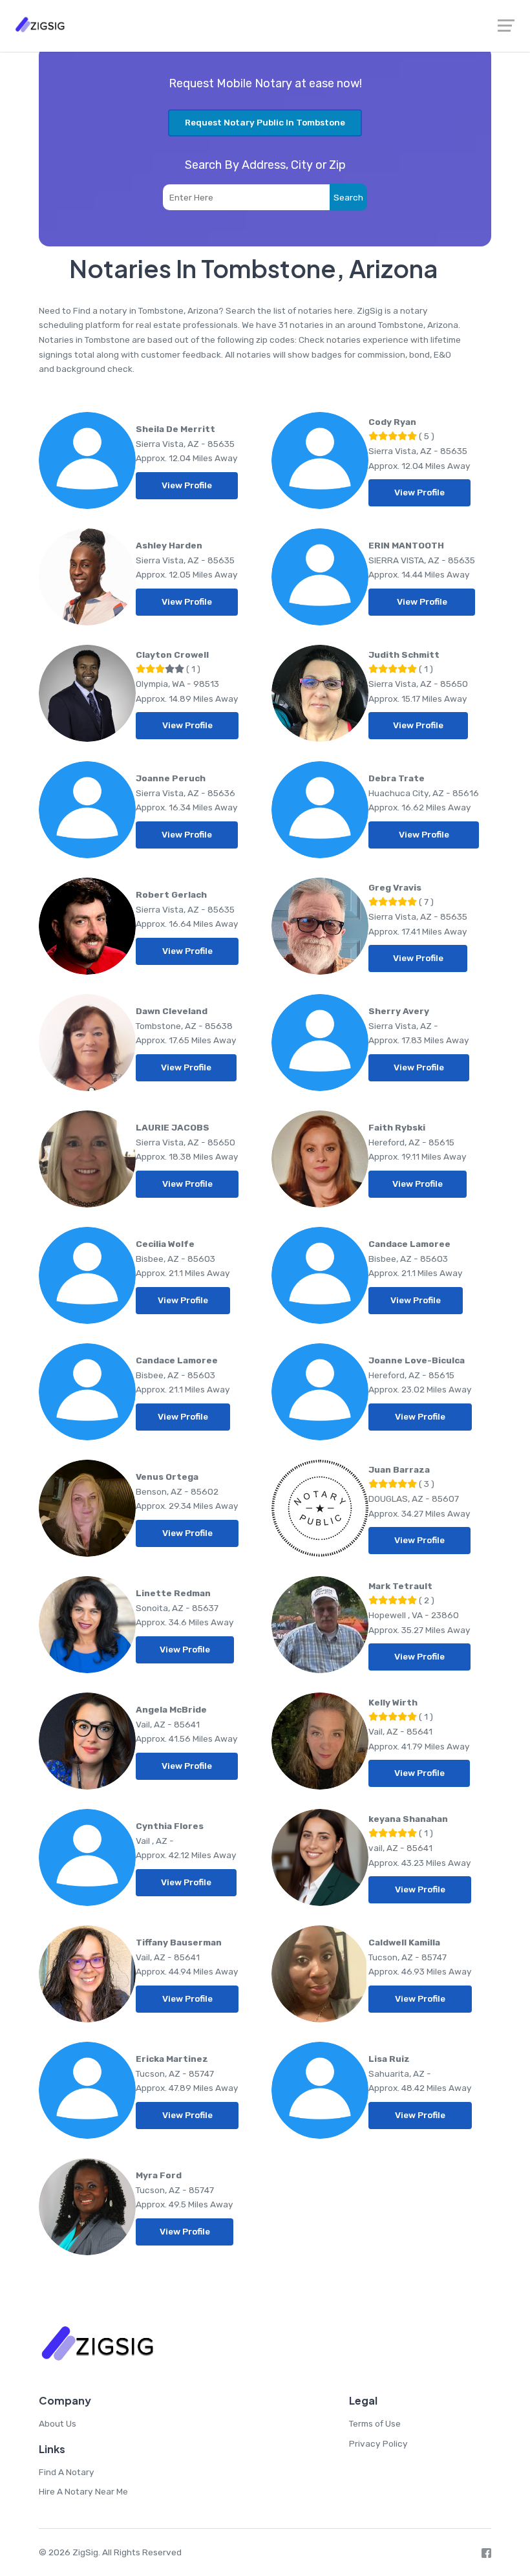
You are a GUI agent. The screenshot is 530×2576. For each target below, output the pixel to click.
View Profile (187, 485)
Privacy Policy (378, 2443)
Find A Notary (67, 2472)
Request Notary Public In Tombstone (265, 122)
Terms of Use (375, 2423)
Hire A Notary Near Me (83, 2491)
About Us (58, 2423)
